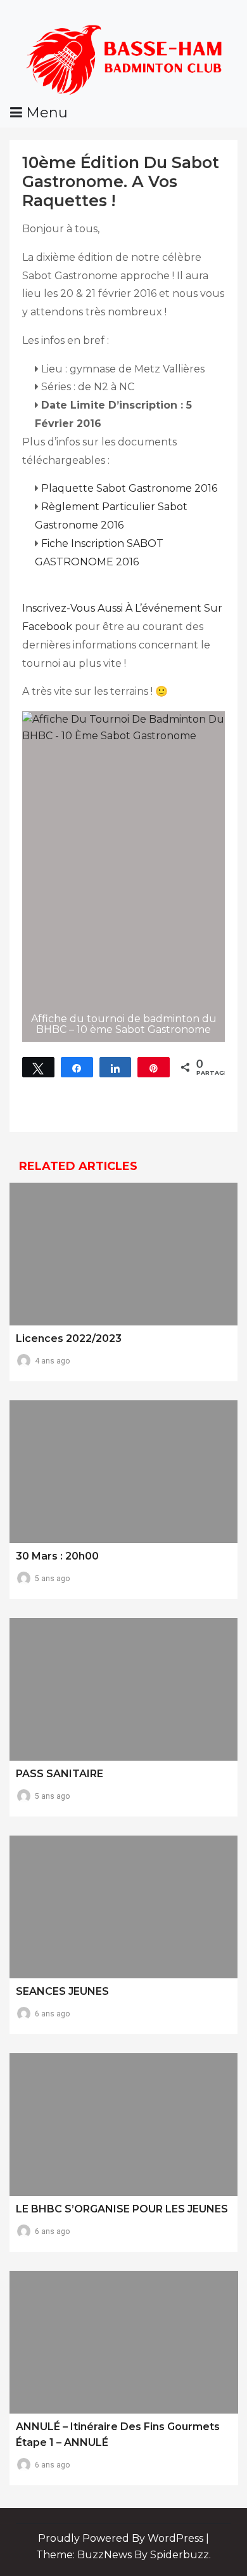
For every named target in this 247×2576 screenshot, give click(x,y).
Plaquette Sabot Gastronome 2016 (129, 488)
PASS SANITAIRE (60, 1774)
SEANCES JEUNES (62, 1991)
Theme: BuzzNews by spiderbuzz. (123, 2555)
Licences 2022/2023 (69, 1338)
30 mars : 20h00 (57, 1556)
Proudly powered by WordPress (122, 2538)
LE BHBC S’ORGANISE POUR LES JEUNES (122, 2209)
